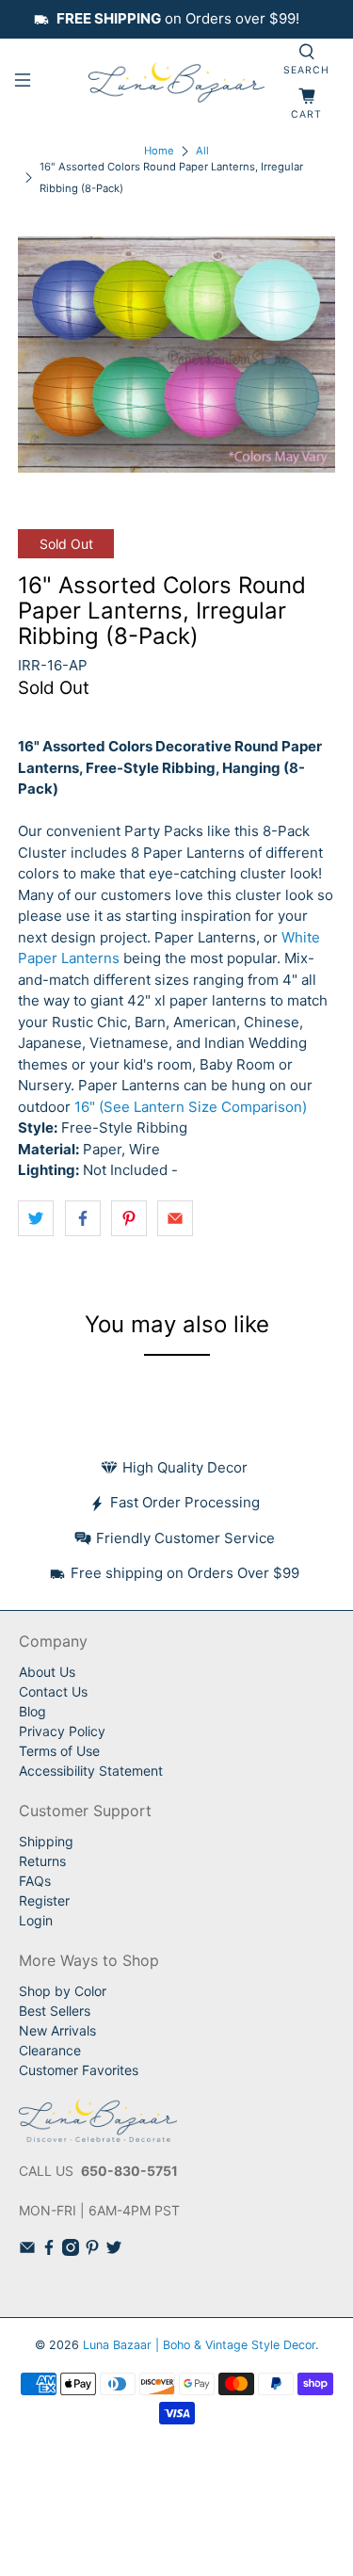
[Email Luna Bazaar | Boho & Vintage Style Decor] (27, 2251)
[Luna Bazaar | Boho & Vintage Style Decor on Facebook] (49, 2251)
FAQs (35, 1881)
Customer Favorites (79, 2070)
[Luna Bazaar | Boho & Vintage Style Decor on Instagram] (71, 2251)
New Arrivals (57, 2030)
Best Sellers (55, 2011)
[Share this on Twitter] (36, 1218)
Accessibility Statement (91, 1771)
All (202, 151)
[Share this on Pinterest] (129, 1218)
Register (44, 1900)
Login (36, 1920)
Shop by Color (63, 1991)
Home (159, 151)
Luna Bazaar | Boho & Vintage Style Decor (199, 2345)
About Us (47, 1672)
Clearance (50, 2050)
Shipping (46, 1841)
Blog (32, 1711)
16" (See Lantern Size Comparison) (191, 1107)
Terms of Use (59, 1751)
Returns (42, 1861)
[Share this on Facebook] (83, 1218)
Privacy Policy (62, 1731)
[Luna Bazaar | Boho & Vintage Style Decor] (177, 83)
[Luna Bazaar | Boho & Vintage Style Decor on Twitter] (114, 2251)
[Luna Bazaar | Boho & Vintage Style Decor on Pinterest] (92, 2251)
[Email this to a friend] (175, 1218)
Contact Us (53, 1691)
